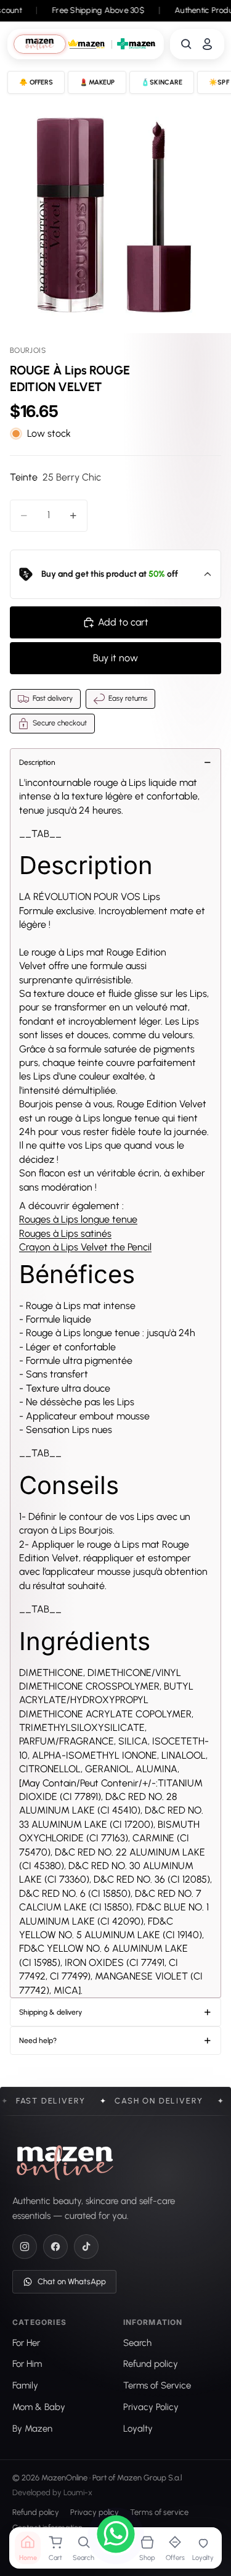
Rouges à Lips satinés (65, 1233)
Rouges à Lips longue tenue (78, 1219)
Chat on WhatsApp (72, 2281)
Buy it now (115, 658)
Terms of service (159, 2513)
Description (37, 762)
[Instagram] (25, 2247)
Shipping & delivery (51, 2012)
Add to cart (123, 622)
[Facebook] (55, 2247)
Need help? (38, 2041)
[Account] (207, 44)
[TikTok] (86, 2247)
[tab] (40, 44)
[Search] (186, 44)
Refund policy (36, 2513)
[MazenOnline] (65, 2163)
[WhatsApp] (116, 2536)
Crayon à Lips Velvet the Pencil (85, 1247)
